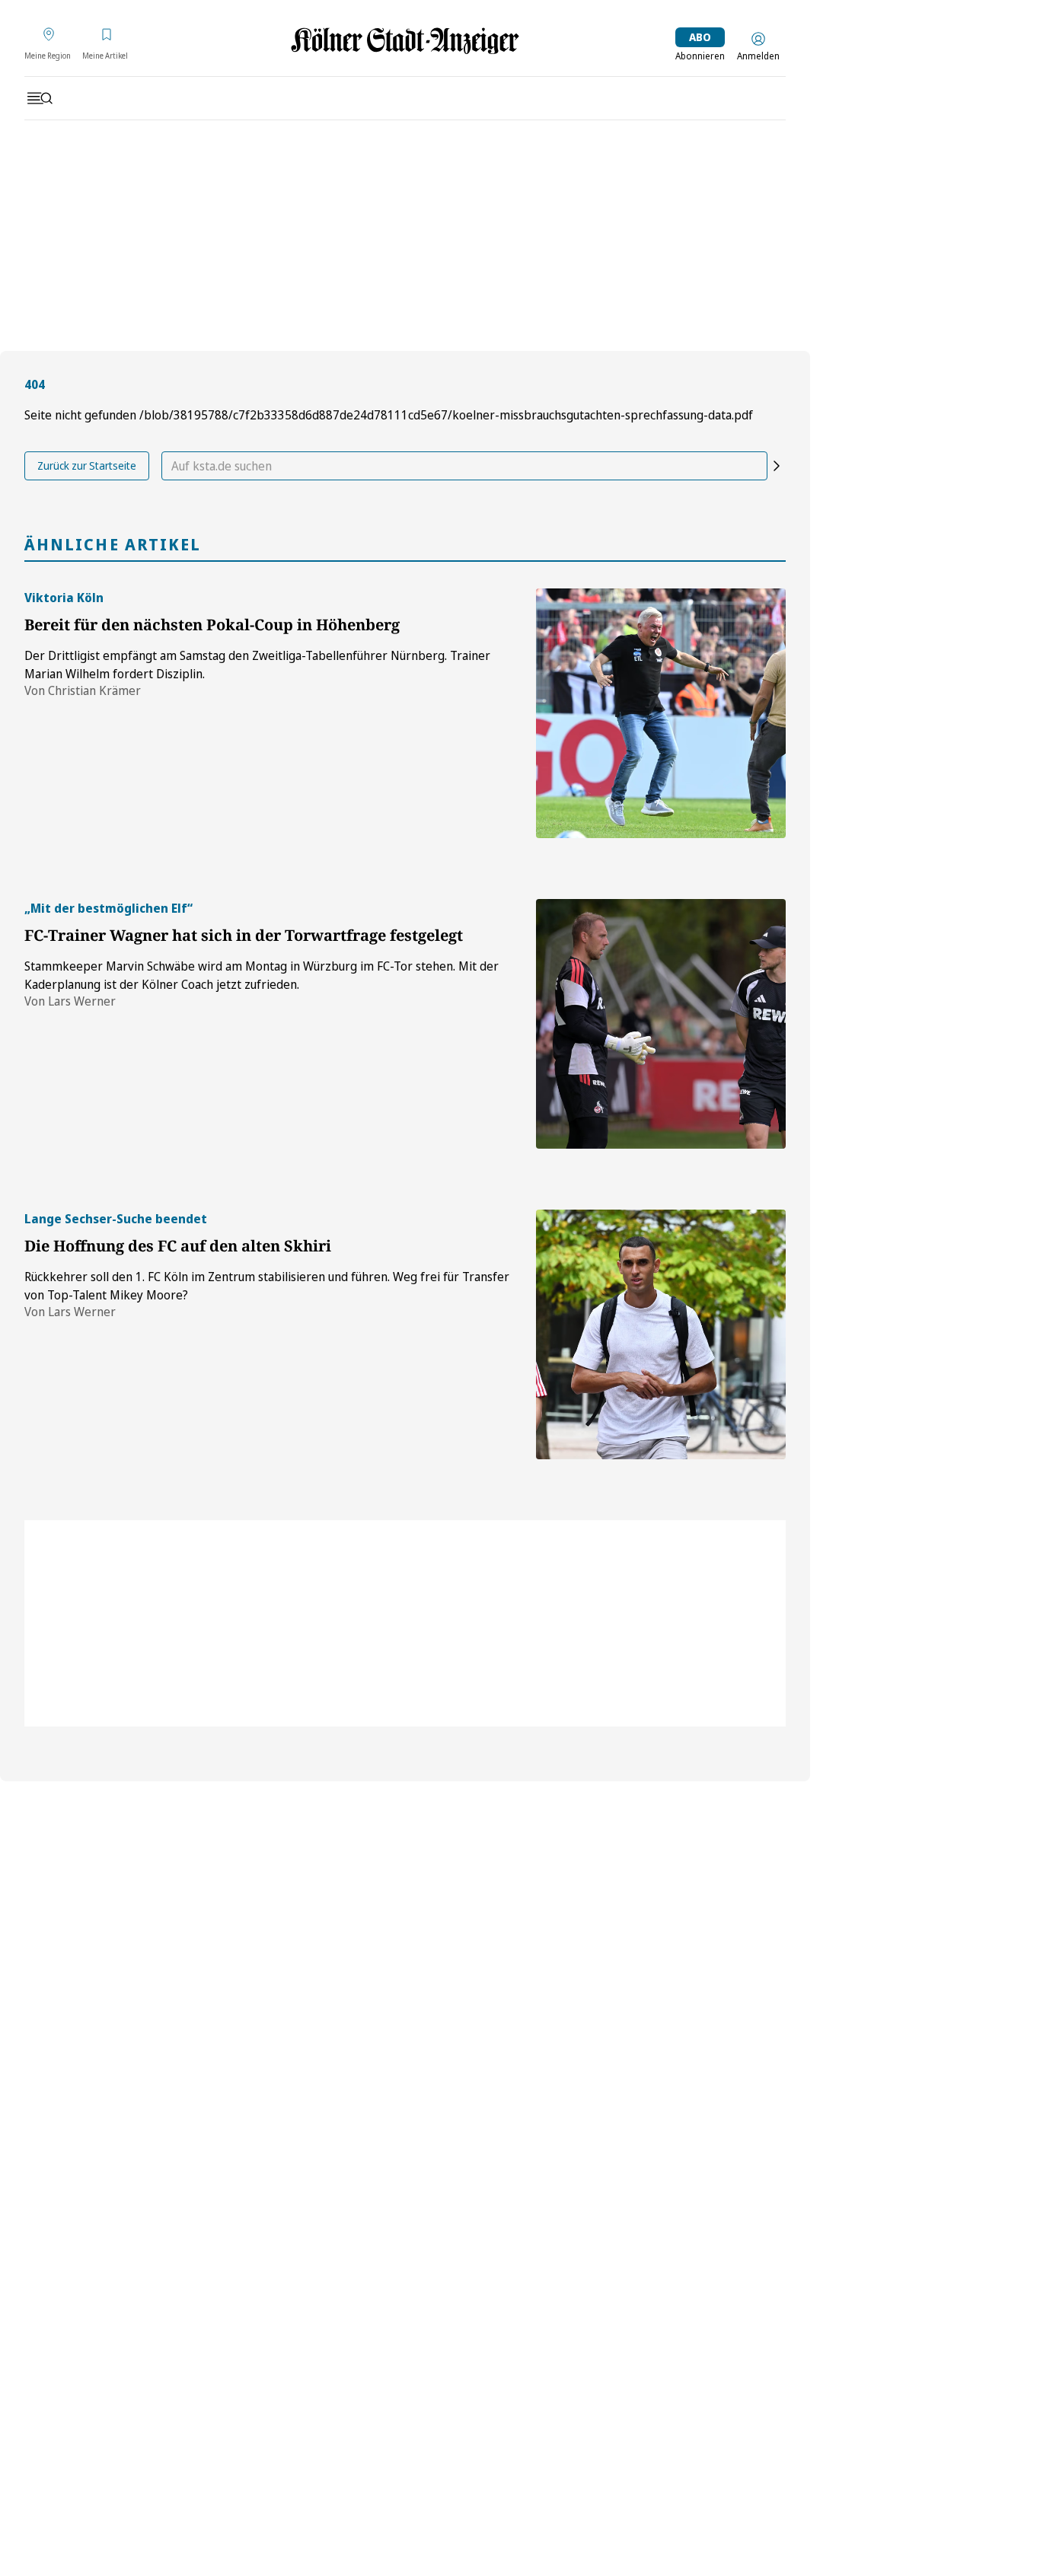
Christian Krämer (94, 690)
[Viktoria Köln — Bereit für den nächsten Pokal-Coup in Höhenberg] (661, 713)
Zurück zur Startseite (87, 465)
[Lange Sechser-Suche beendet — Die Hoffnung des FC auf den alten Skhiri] (661, 1334)
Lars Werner (82, 1001)
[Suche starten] (777, 466)
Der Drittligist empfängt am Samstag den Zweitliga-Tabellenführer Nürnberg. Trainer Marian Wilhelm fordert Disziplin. (257, 665)
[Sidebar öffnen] (40, 98)
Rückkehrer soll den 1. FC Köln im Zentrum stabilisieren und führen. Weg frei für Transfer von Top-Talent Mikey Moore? (267, 1286)
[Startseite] (405, 41)
